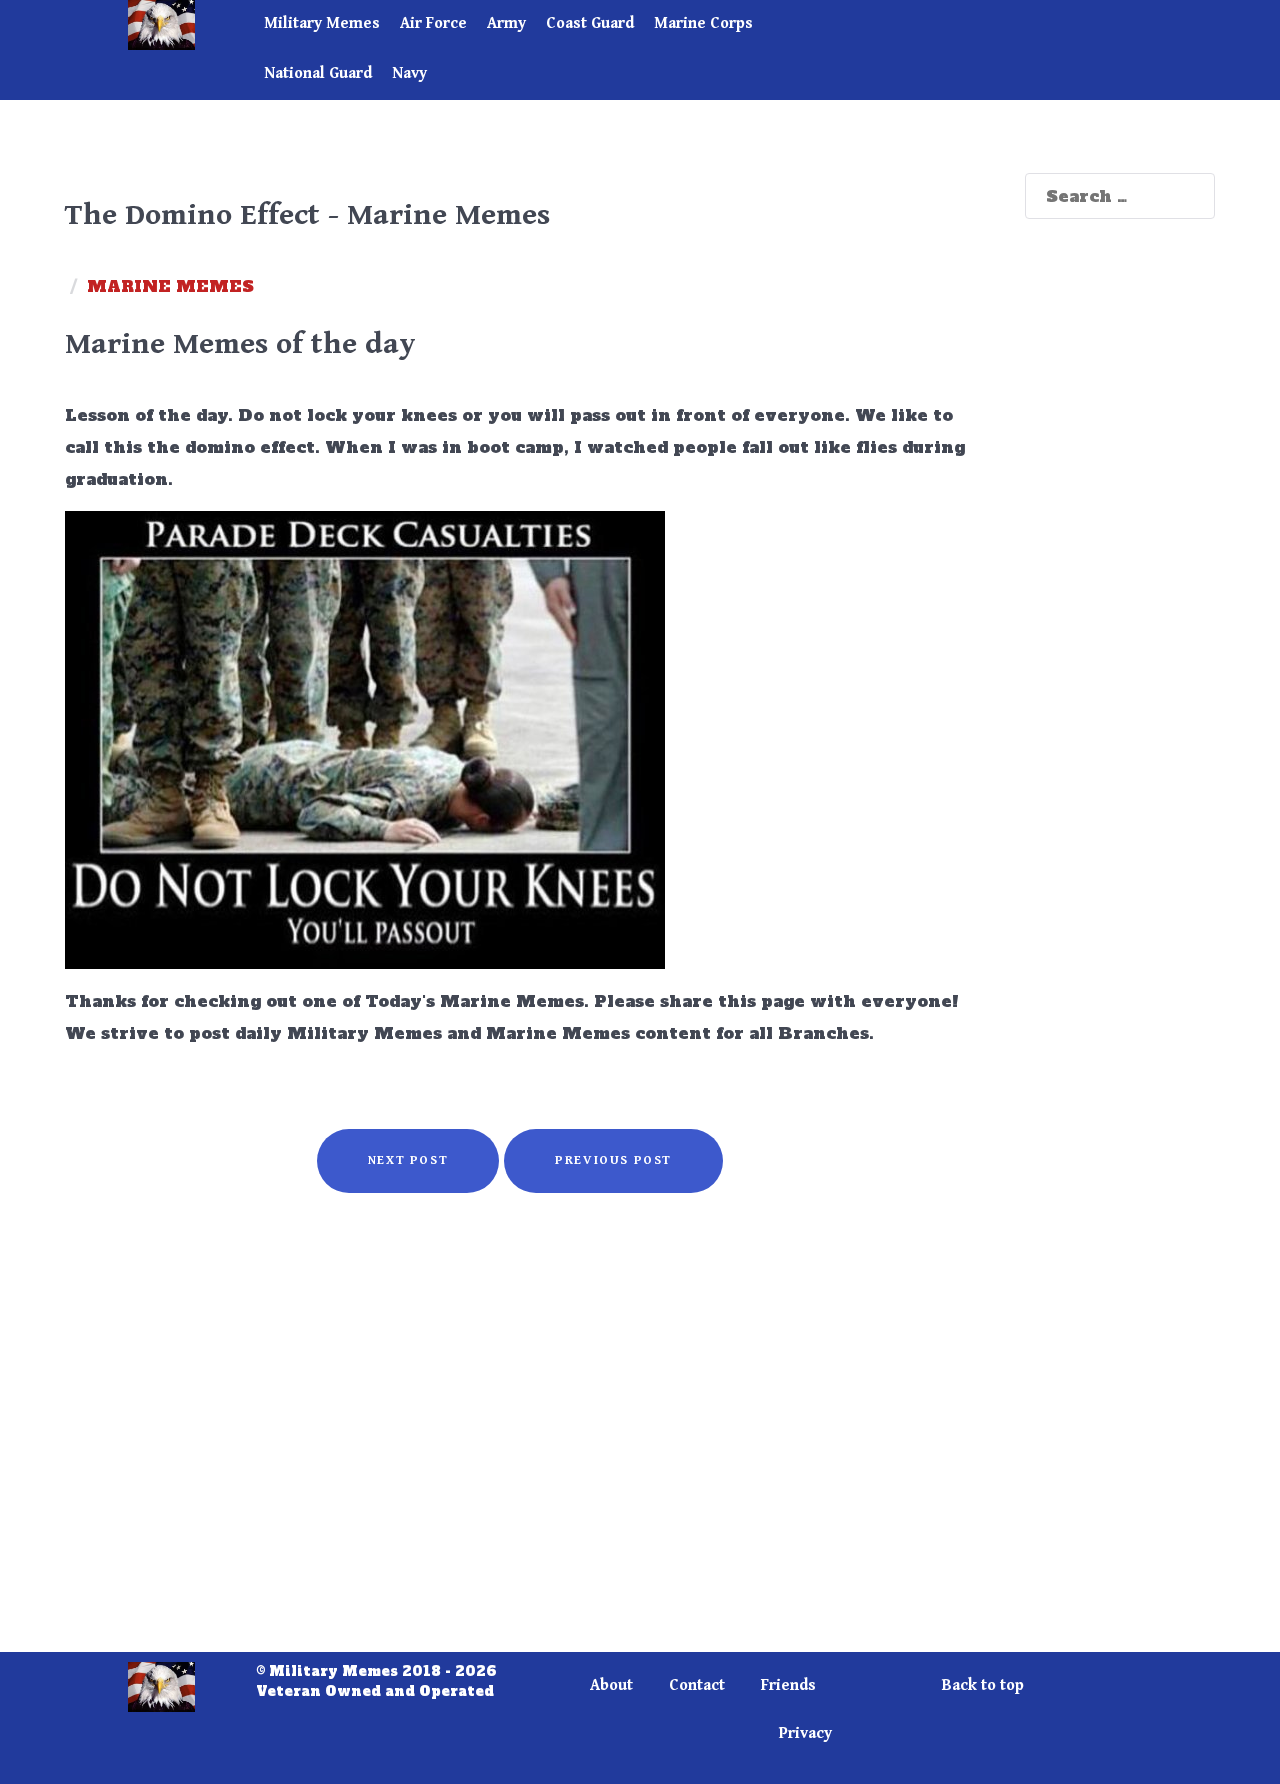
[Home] (192, 25)
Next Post (408, 1160)
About (611, 1685)
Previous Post (613, 1160)
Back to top (983, 1685)
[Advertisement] (520, 1439)
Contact (697, 1685)
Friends (788, 1685)
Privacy (805, 1733)
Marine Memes (170, 286)
